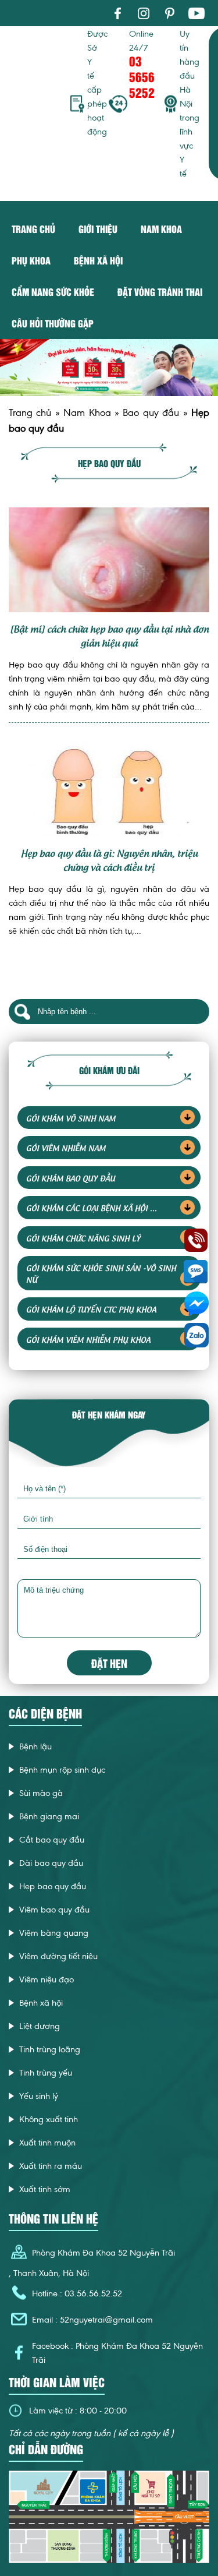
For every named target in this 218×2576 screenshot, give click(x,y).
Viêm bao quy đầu (54, 1910)
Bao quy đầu (151, 412)
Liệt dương (40, 2026)
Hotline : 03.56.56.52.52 (77, 2293)
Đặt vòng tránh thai (160, 292)
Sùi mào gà (41, 1793)
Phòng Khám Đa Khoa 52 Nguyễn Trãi (103, 2253)
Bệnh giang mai (49, 1816)
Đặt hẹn (109, 1663)
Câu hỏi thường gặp (53, 323)
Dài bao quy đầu (51, 1863)
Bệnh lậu (35, 1746)
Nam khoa (161, 229)
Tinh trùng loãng (50, 2049)
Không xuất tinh (49, 2119)
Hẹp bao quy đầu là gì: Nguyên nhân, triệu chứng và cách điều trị (109, 859)
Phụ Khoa (31, 260)
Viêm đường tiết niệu (58, 1956)
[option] (109, 368)
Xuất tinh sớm (45, 2189)
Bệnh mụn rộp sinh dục (62, 1770)
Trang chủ (33, 229)
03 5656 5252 (142, 77)
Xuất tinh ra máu (51, 2166)
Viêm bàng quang (54, 1933)
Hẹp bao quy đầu (53, 1886)
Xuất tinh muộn (47, 2143)
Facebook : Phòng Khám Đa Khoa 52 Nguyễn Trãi (117, 2353)
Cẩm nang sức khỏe (53, 292)
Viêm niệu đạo (47, 1979)
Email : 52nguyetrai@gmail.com (92, 2320)
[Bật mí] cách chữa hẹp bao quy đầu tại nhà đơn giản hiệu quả (109, 635)
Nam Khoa (87, 412)
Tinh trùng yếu (46, 2073)
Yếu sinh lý (39, 2096)
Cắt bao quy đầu (52, 1840)
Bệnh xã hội (98, 260)
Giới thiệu (98, 229)
